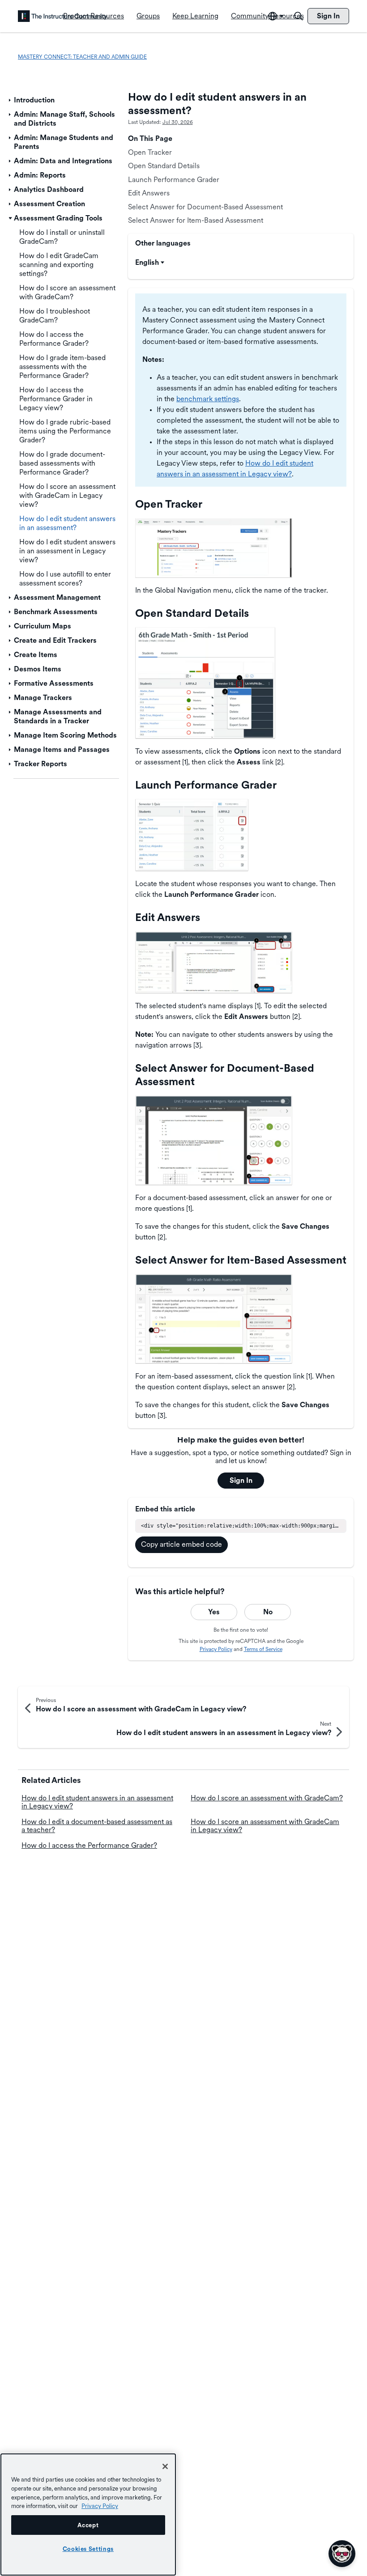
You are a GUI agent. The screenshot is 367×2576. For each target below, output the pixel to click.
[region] (88, 2514)
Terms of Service (263, 1649)
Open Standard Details (164, 166)
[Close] (165, 2466)
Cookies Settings (88, 2549)
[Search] (299, 16)
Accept (88, 2525)
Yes (214, 1612)
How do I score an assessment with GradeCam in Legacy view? (265, 1826)
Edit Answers (149, 193)
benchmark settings (208, 399)
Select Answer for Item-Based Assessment (196, 220)
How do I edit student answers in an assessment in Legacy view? (97, 1802)
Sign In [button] (241, 1480)
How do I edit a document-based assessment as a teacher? (97, 1826)
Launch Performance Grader (174, 180)
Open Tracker (150, 152)
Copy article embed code (181, 1544)
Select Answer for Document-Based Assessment (205, 207)
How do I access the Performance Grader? (89, 1845)
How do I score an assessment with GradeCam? (267, 1798)
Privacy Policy (216, 1649)
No (268, 1612)
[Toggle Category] (10, 100)
